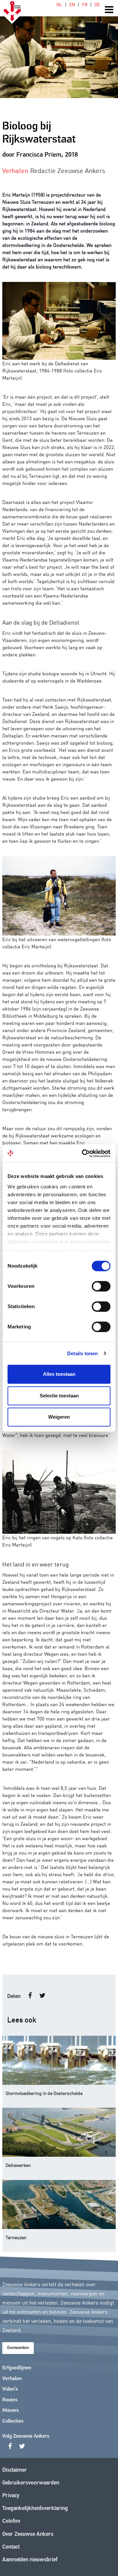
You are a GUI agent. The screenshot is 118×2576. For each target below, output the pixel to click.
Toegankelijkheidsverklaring (35, 2508)
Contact (11, 2547)
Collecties (13, 2421)
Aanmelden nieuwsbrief (30, 2560)
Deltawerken (18, 2165)
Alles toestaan (59, 1374)
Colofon (11, 2521)
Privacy (11, 2496)
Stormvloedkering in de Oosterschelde (44, 2093)
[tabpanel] (59, 49)
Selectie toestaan (59, 1396)
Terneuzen (16, 2237)
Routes (10, 2400)
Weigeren (59, 1417)
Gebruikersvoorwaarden (31, 2483)
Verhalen (12, 2379)
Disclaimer (15, 2470)
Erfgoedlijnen (17, 2368)
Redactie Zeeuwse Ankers (68, 170)
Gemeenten (18, 2348)
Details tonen (82, 1353)
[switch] (101, 1286)
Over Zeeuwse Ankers (28, 2534)
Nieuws (10, 2411)
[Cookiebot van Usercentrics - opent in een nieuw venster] (83, 1153)
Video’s (10, 2389)
